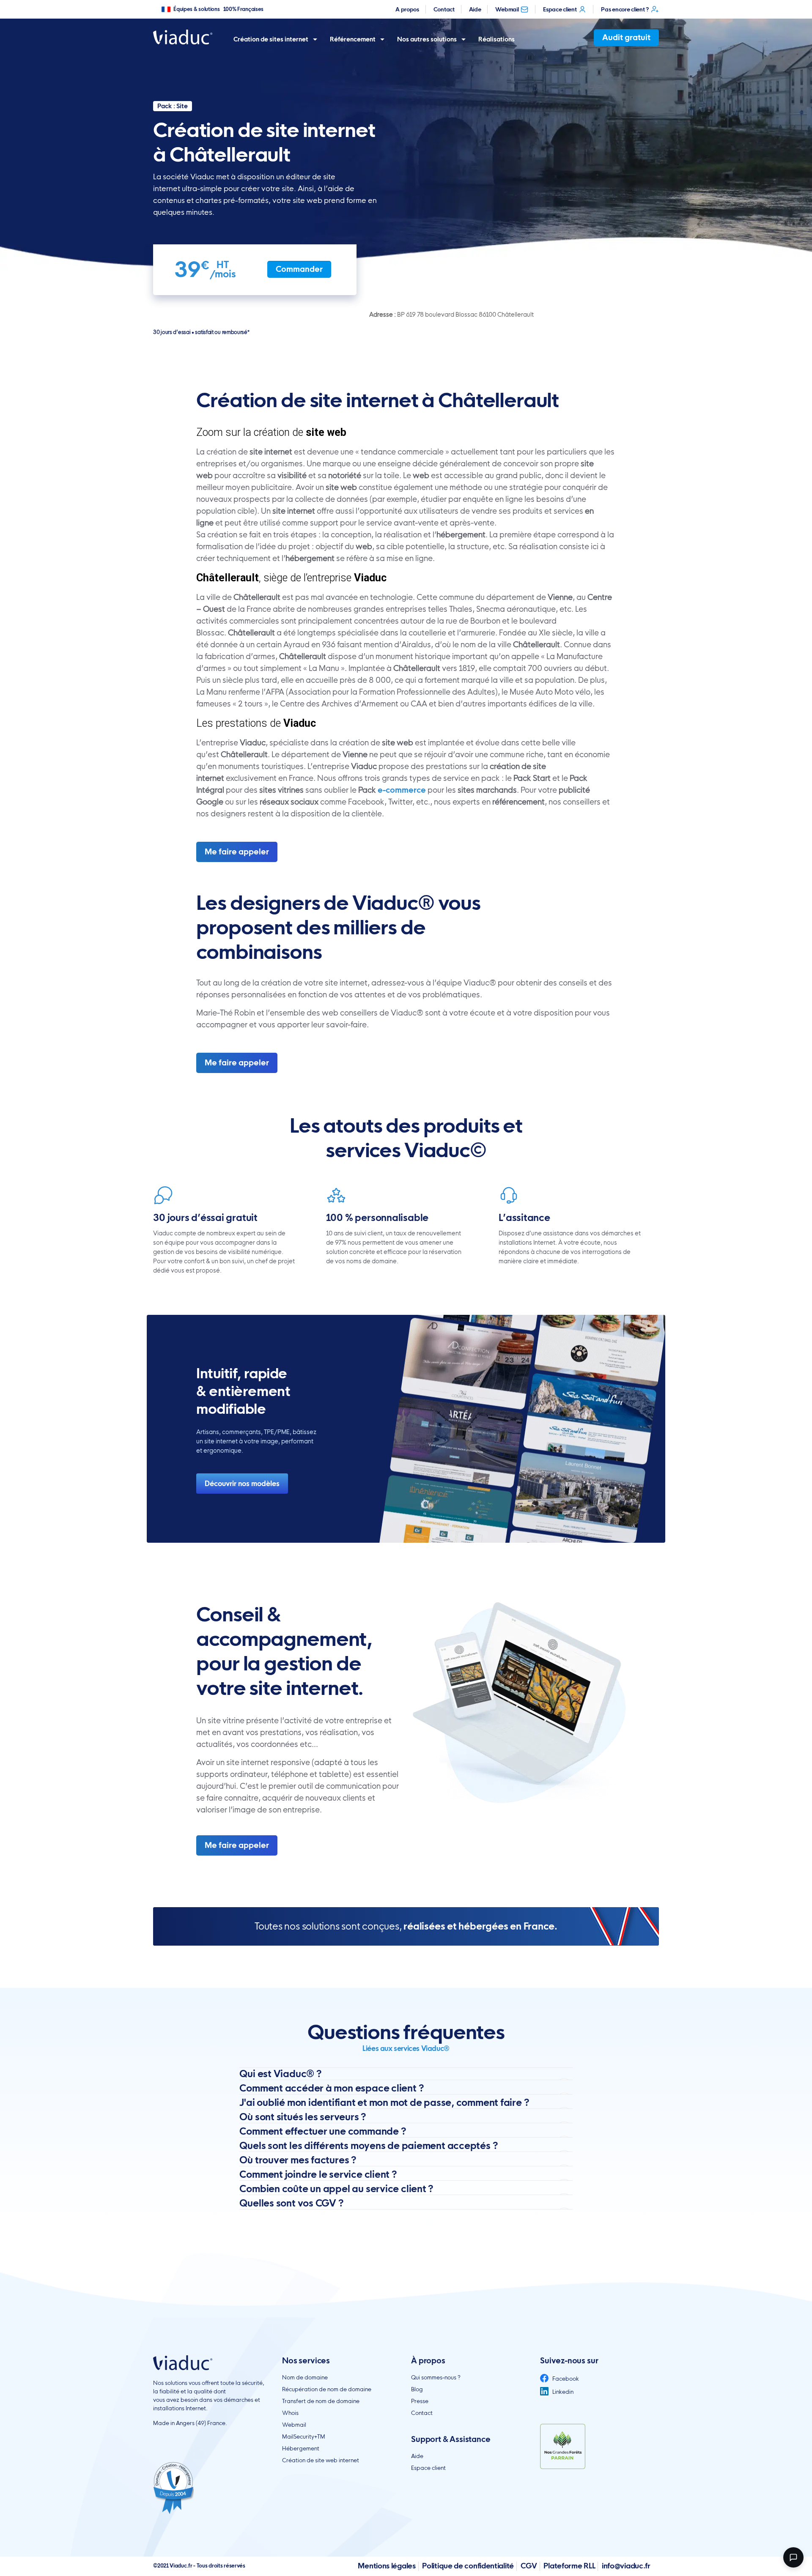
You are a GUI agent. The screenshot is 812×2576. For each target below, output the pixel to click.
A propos (407, 9)
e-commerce (402, 790)
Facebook (565, 2379)
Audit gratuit (626, 37)
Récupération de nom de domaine (327, 2389)
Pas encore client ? (625, 9)
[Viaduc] (183, 37)
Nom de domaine (305, 2377)
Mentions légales (387, 2566)
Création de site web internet (321, 2460)
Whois (290, 2413)
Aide (475, 9)
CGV (529, 2566)
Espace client (560, 9)
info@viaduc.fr (626, 2566)
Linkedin (562, 2392)
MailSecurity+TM (304, 2436)
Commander (299, 269)
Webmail (507, 9)
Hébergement (301, 2448)
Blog (417, 2389)
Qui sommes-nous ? (436, 2377)
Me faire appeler (237, 852)
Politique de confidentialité (468, 2566)
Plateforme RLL (569, 2566)
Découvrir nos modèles (242, 1484)
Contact (444, 9)
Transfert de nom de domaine (321, 2401)
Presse (420, 2401)
